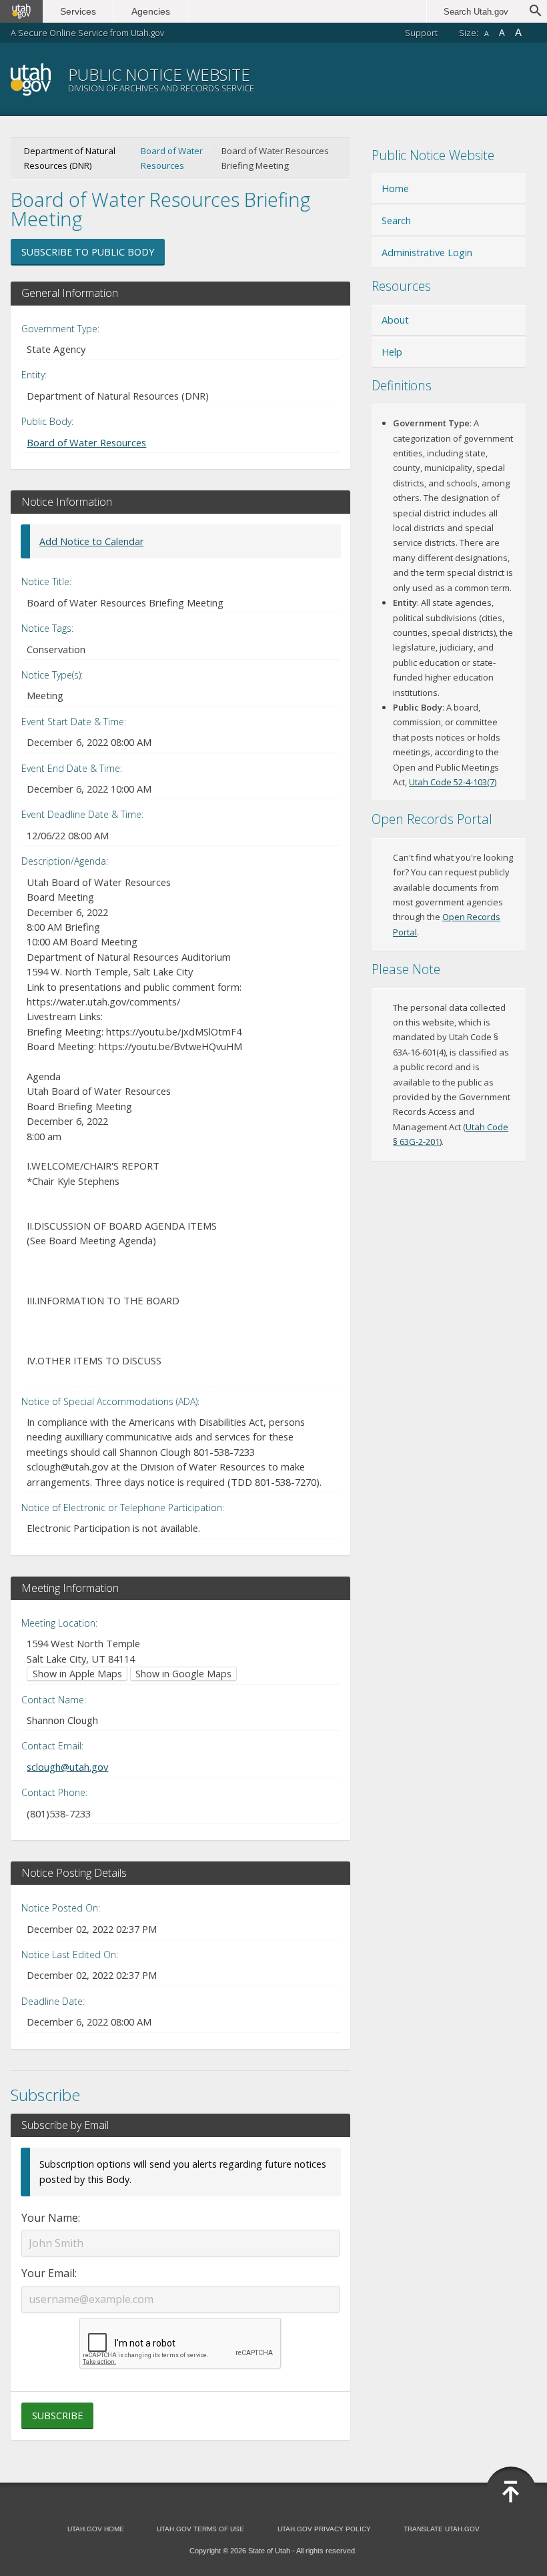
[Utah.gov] (21, 11)
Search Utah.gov (476, 12)
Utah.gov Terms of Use (200, 2529)
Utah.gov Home (96, 2529)
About (395, 320)
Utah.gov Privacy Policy (324, 2529)
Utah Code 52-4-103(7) (453, 782)
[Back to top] (511, 2492)
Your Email (48, 2273)
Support (421, 33)
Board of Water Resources (172, 158)
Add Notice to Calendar (91, 541)
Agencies (151, 11)
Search (396, 221)
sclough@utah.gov (67, 1767)
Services (78, 11)
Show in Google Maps (183, 1674)
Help (392, 352)
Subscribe (57, 2416)
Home (395, 188)
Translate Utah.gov (442, 2529)
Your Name (50, 2218)
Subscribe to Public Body (88, 252)
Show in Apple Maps (77, 1674)
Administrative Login (427, 253)
